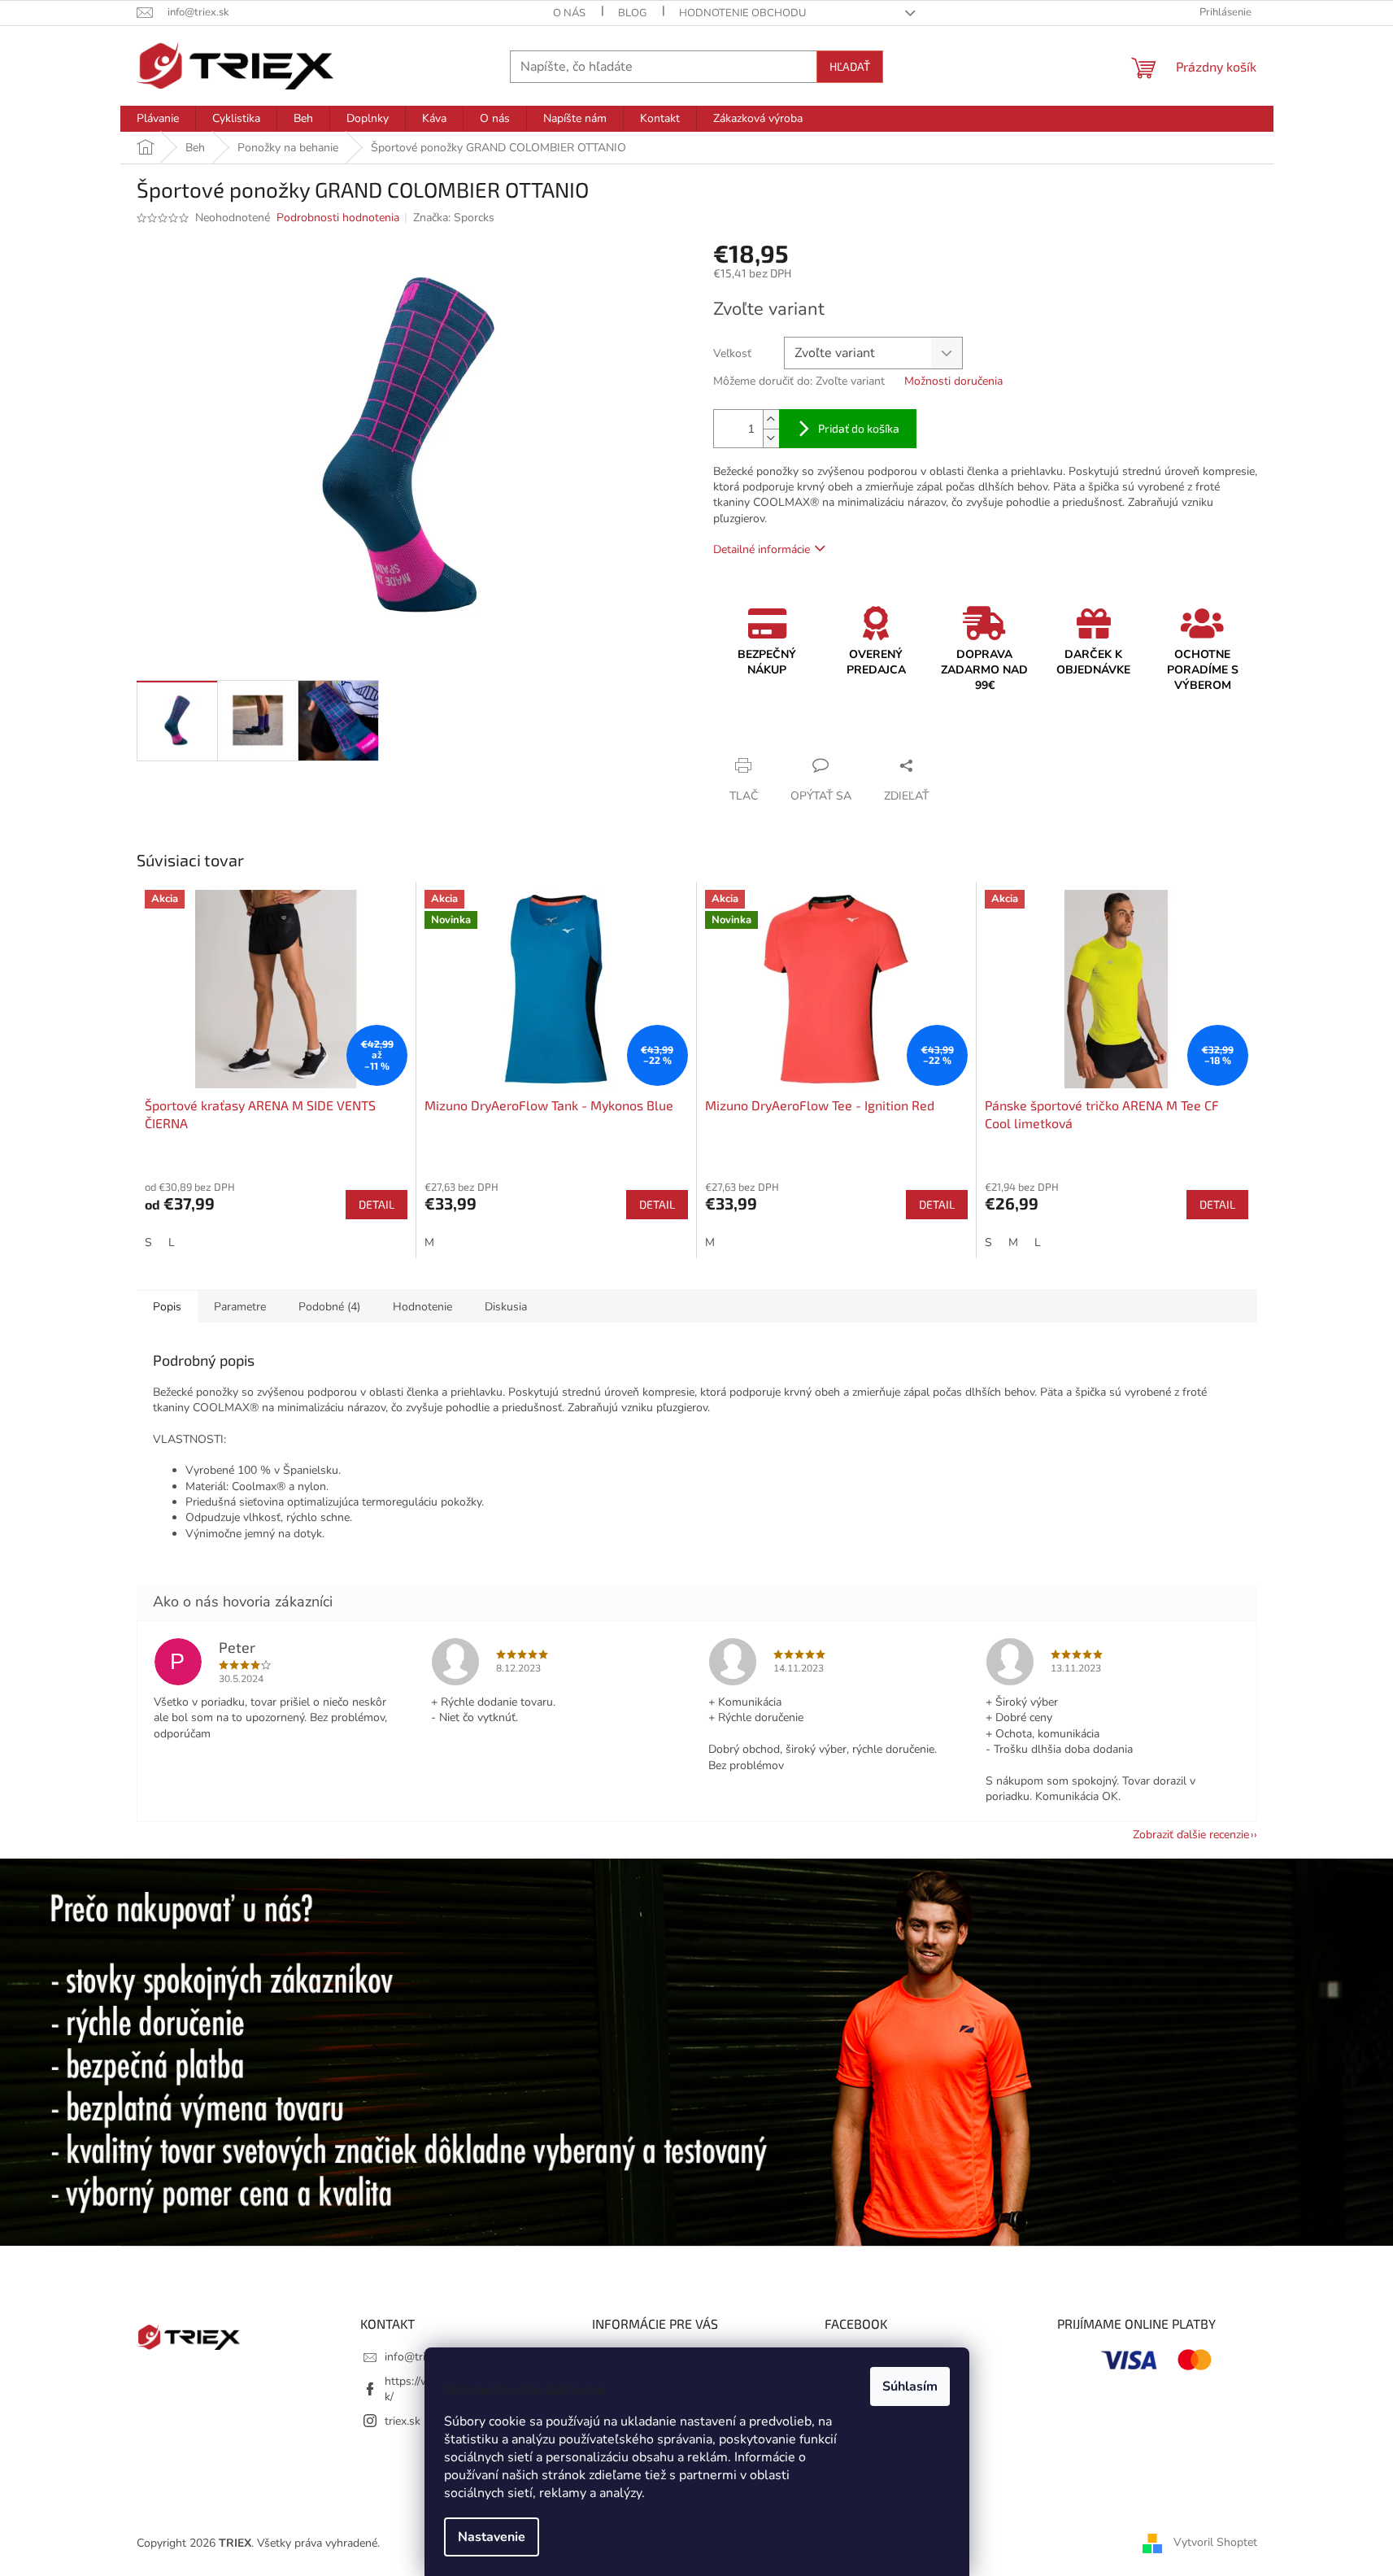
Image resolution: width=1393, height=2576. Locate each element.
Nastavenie (492, 2537)
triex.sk (403, 2421)
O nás (569, 13)
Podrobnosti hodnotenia (338, 218)
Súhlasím (910, 2386)
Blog (632, 13)
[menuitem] (158, 119)
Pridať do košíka (859, 428)
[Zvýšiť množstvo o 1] (771, 419)
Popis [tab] (167, 1307)
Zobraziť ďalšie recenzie (1191, 1835)
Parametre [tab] (240, 1307)
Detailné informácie (762, 549)
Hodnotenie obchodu (742, 13)
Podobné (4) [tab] (329, 1307)
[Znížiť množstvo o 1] (771, 438)
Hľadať (850, 66)
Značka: (454, 218)
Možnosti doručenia (953, 381)
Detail (377, 1204)
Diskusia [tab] (506, 1307)
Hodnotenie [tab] (422, 1307)
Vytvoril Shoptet (1215, 2542)
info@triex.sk (418, 2357)
